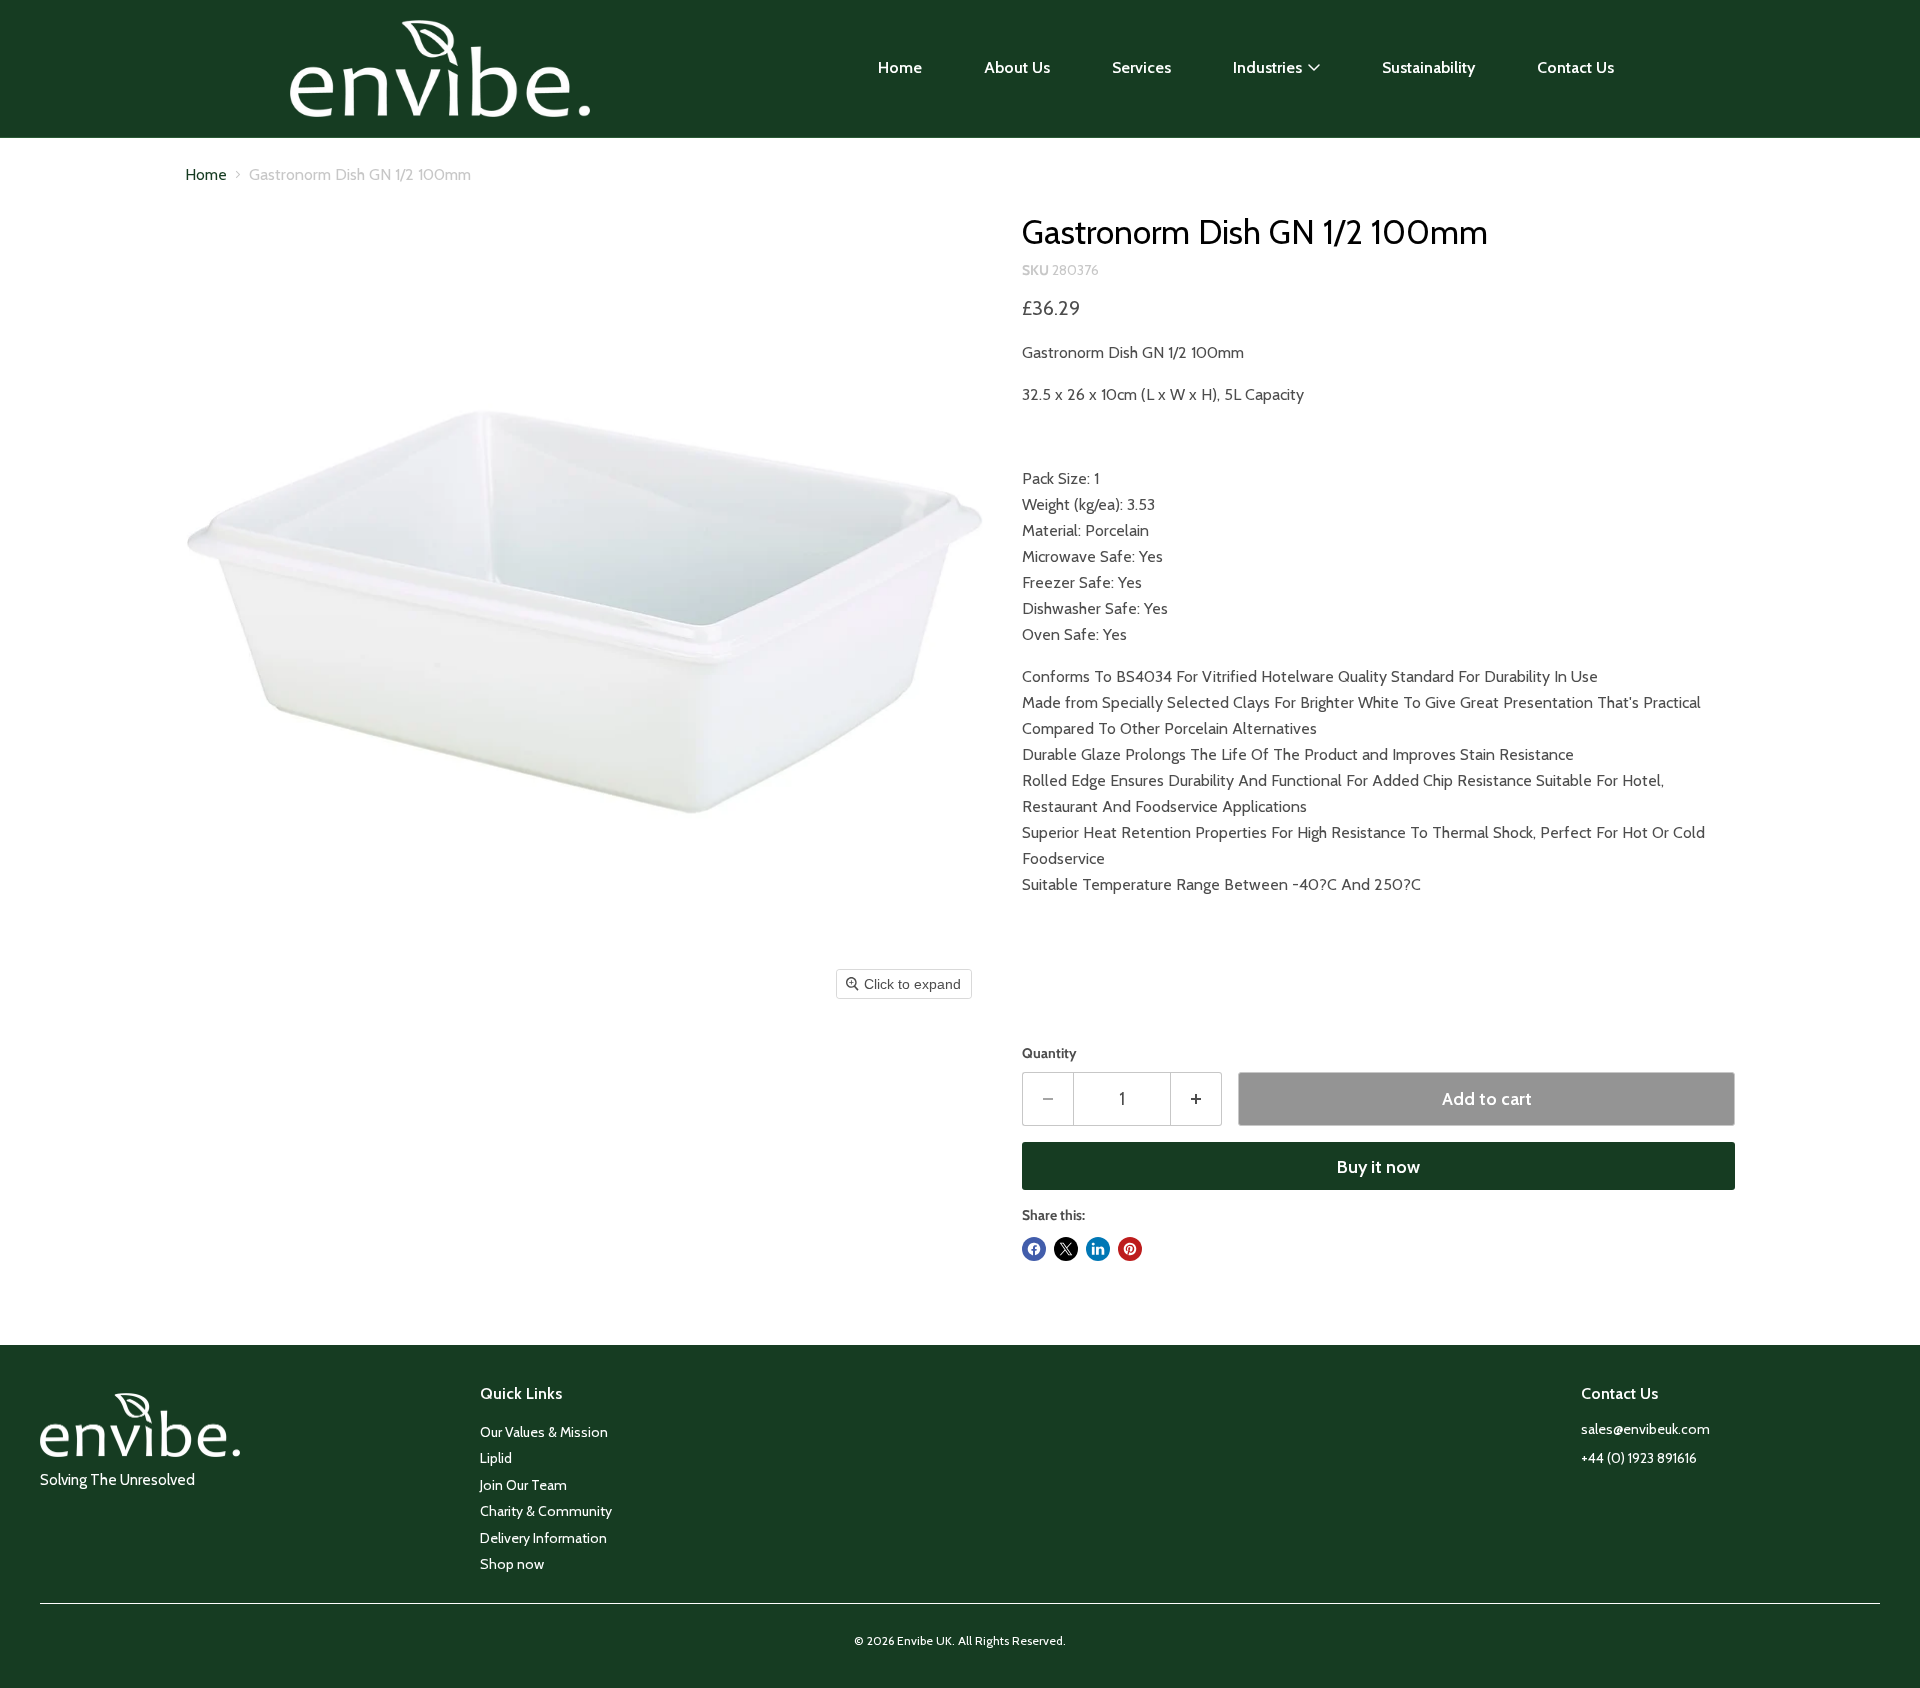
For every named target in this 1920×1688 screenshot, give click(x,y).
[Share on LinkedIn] (1098, 1249)
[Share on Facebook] (1034, 1249)
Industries (1267, 67)
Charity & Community (546, 1511)
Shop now (512, 1564)
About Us (1017, 67)
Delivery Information (543, 1538)
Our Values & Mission (544, 1432)
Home (900, 67)
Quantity (1049, 1053)
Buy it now (1378, 1167)
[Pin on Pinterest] (1130, 1249)
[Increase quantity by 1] (1196, 1099)
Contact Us (1575, 67)
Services (1141, 67)
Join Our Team (523, 1485)
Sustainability (1428, 67)
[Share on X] (1066, 1249)
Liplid (496, 1458)
